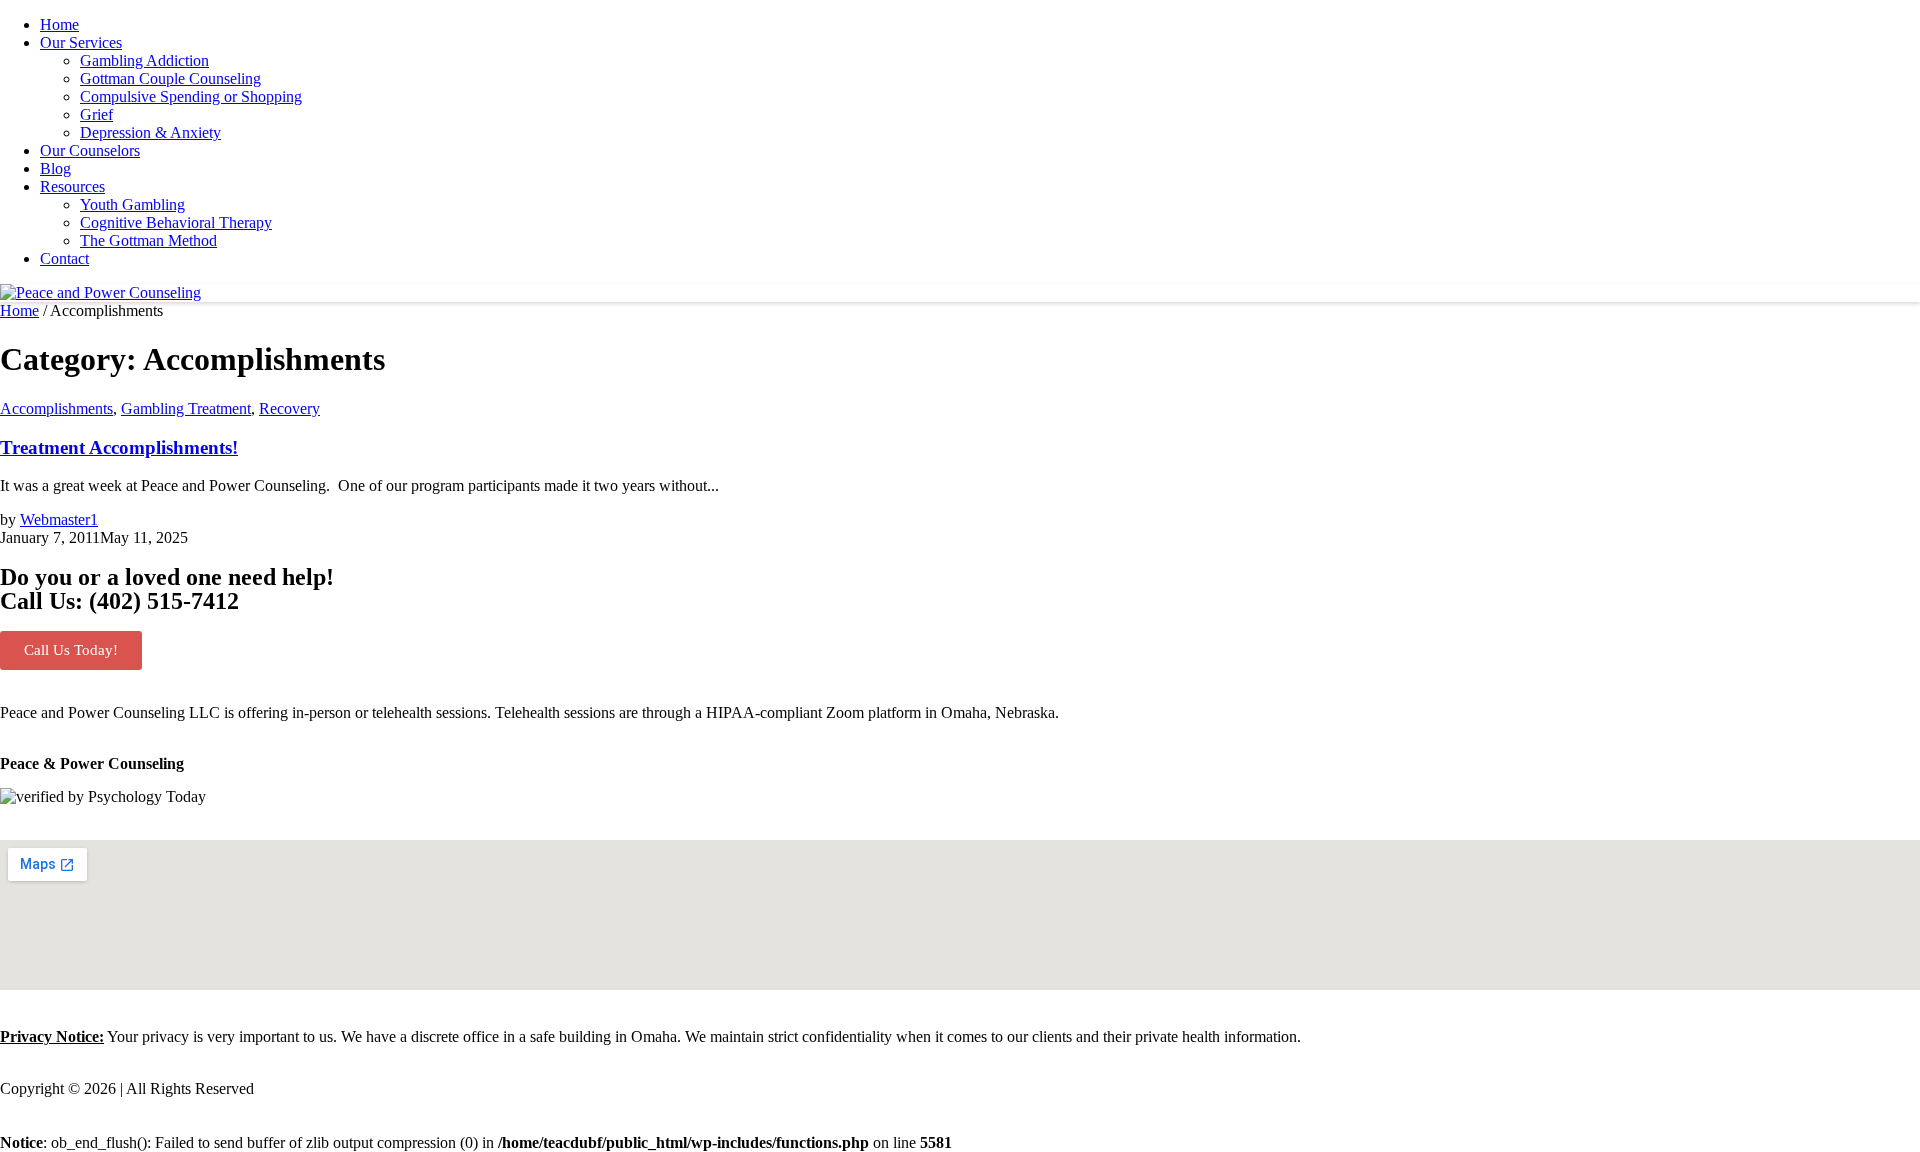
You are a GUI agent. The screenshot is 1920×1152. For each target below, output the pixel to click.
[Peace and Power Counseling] (100, 292)
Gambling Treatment (186, 408)
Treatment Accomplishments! (119, 447)
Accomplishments (56, 408)
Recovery (289, 408)
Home (19, 310)
